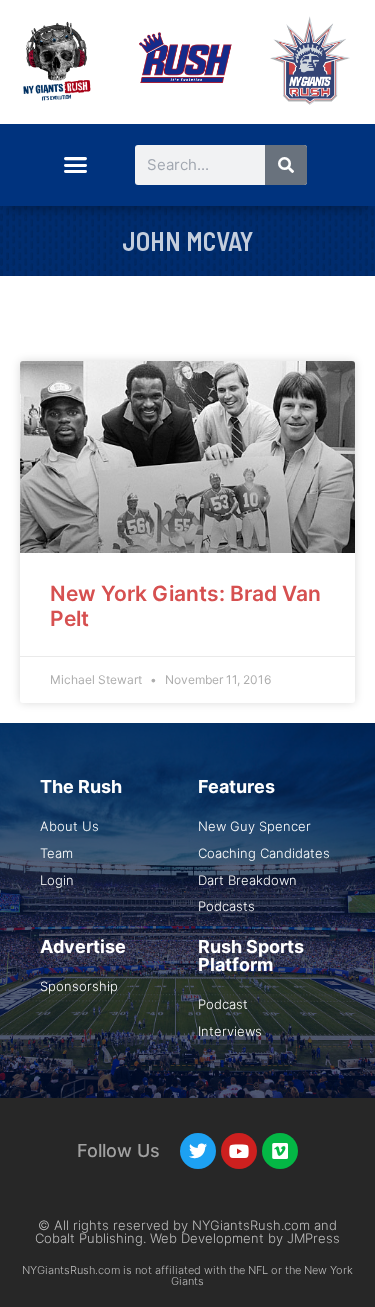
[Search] (286, 165)
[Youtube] (239, 1151)
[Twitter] (198, 1151)
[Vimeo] (280, 1151)
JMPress (313, 1238)
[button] (76, 165)
